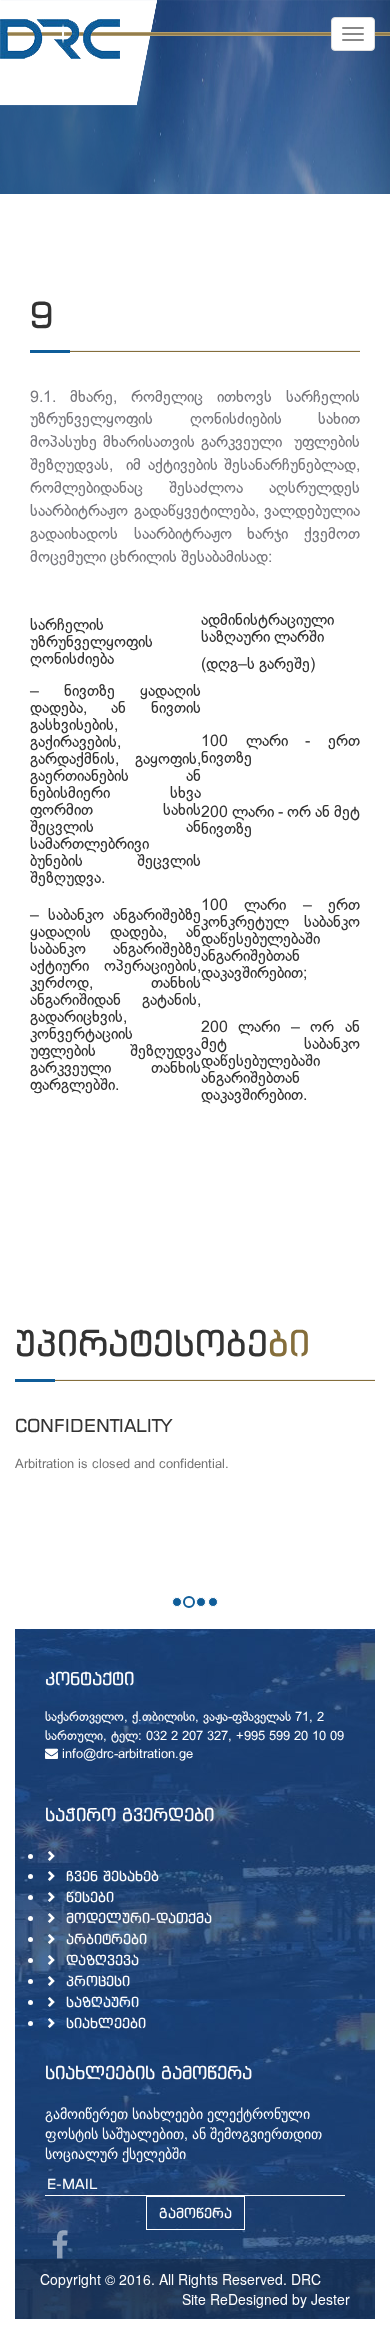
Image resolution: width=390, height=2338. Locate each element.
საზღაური (102, 2001)
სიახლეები (106, 2022)
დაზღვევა (102, 1959)
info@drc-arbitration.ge (125, 1755)
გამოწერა (195, 2212)
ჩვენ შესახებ (112, 1875)
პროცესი (98, 1980)
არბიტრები (106, 1938)
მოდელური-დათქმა (139, 1917)
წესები (90, 1896)
